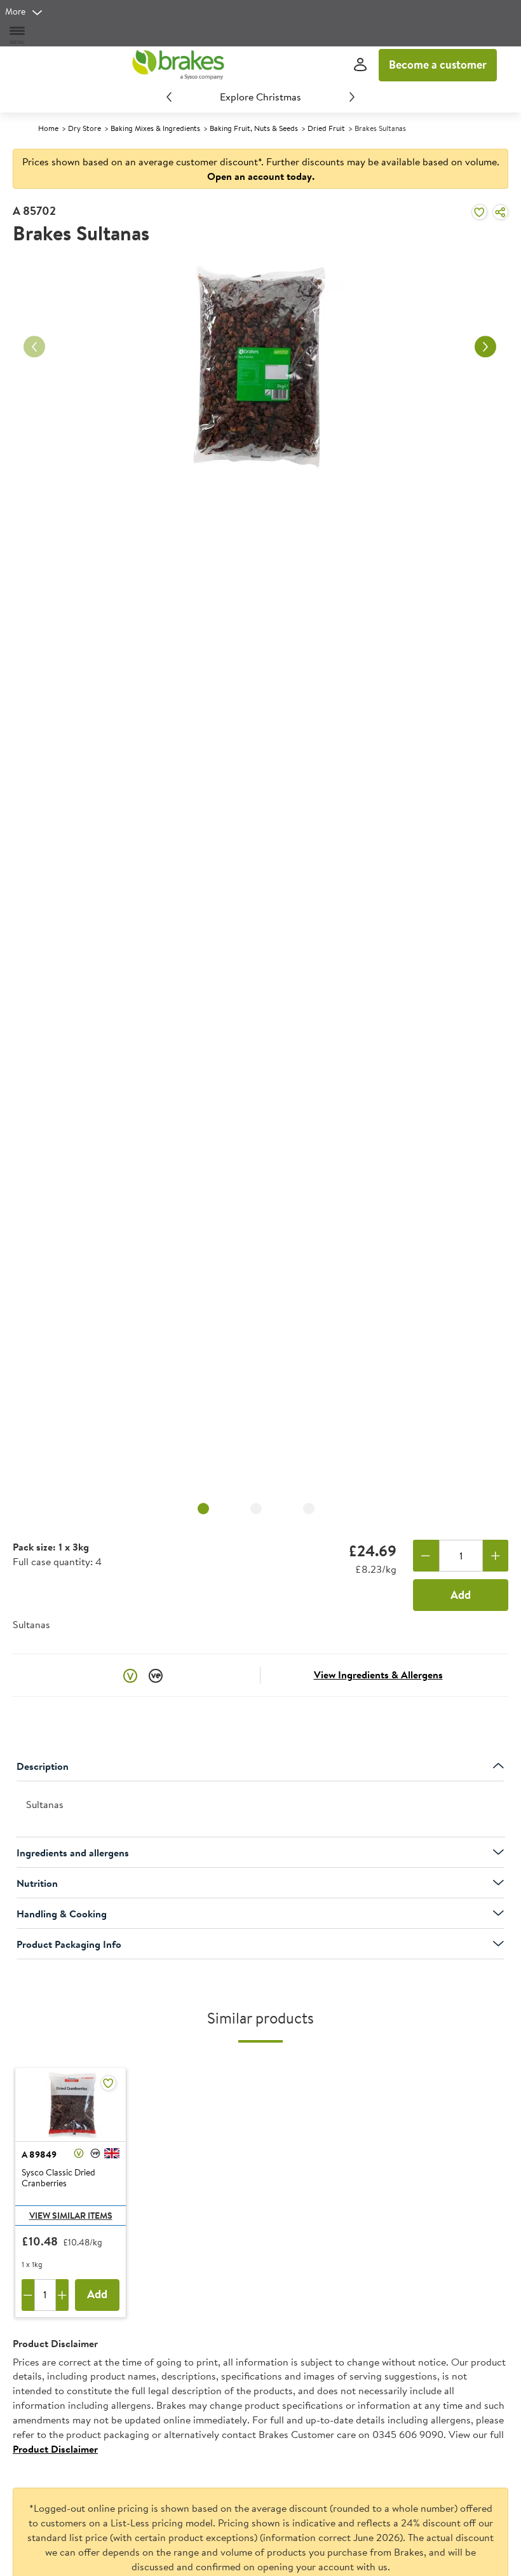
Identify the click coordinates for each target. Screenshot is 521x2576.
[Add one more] (496, 1556)
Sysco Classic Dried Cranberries (58, 2178)
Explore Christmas (260, 97)
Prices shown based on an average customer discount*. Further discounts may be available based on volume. (261, 169)
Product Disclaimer (55, 2449)
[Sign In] (360, 65)
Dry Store (85, 128)
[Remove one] (426, 1556)
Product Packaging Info (69, 1944)
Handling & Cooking (62, 1914)
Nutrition (37, 1883)
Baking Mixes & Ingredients (155, 128)
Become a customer (438, 65)
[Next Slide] (352, 97)
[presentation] (260, 1810)
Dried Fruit (326, 128)
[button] (130, 1675)
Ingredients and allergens (73, 1853)
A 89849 (39, 2155)
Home (48, 128)
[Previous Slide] (169, 97)
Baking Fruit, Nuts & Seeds (254, 128)
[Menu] (18, 35)
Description (43, 1766)
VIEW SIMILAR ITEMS (71, 2216)
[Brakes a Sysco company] (178, 65)
